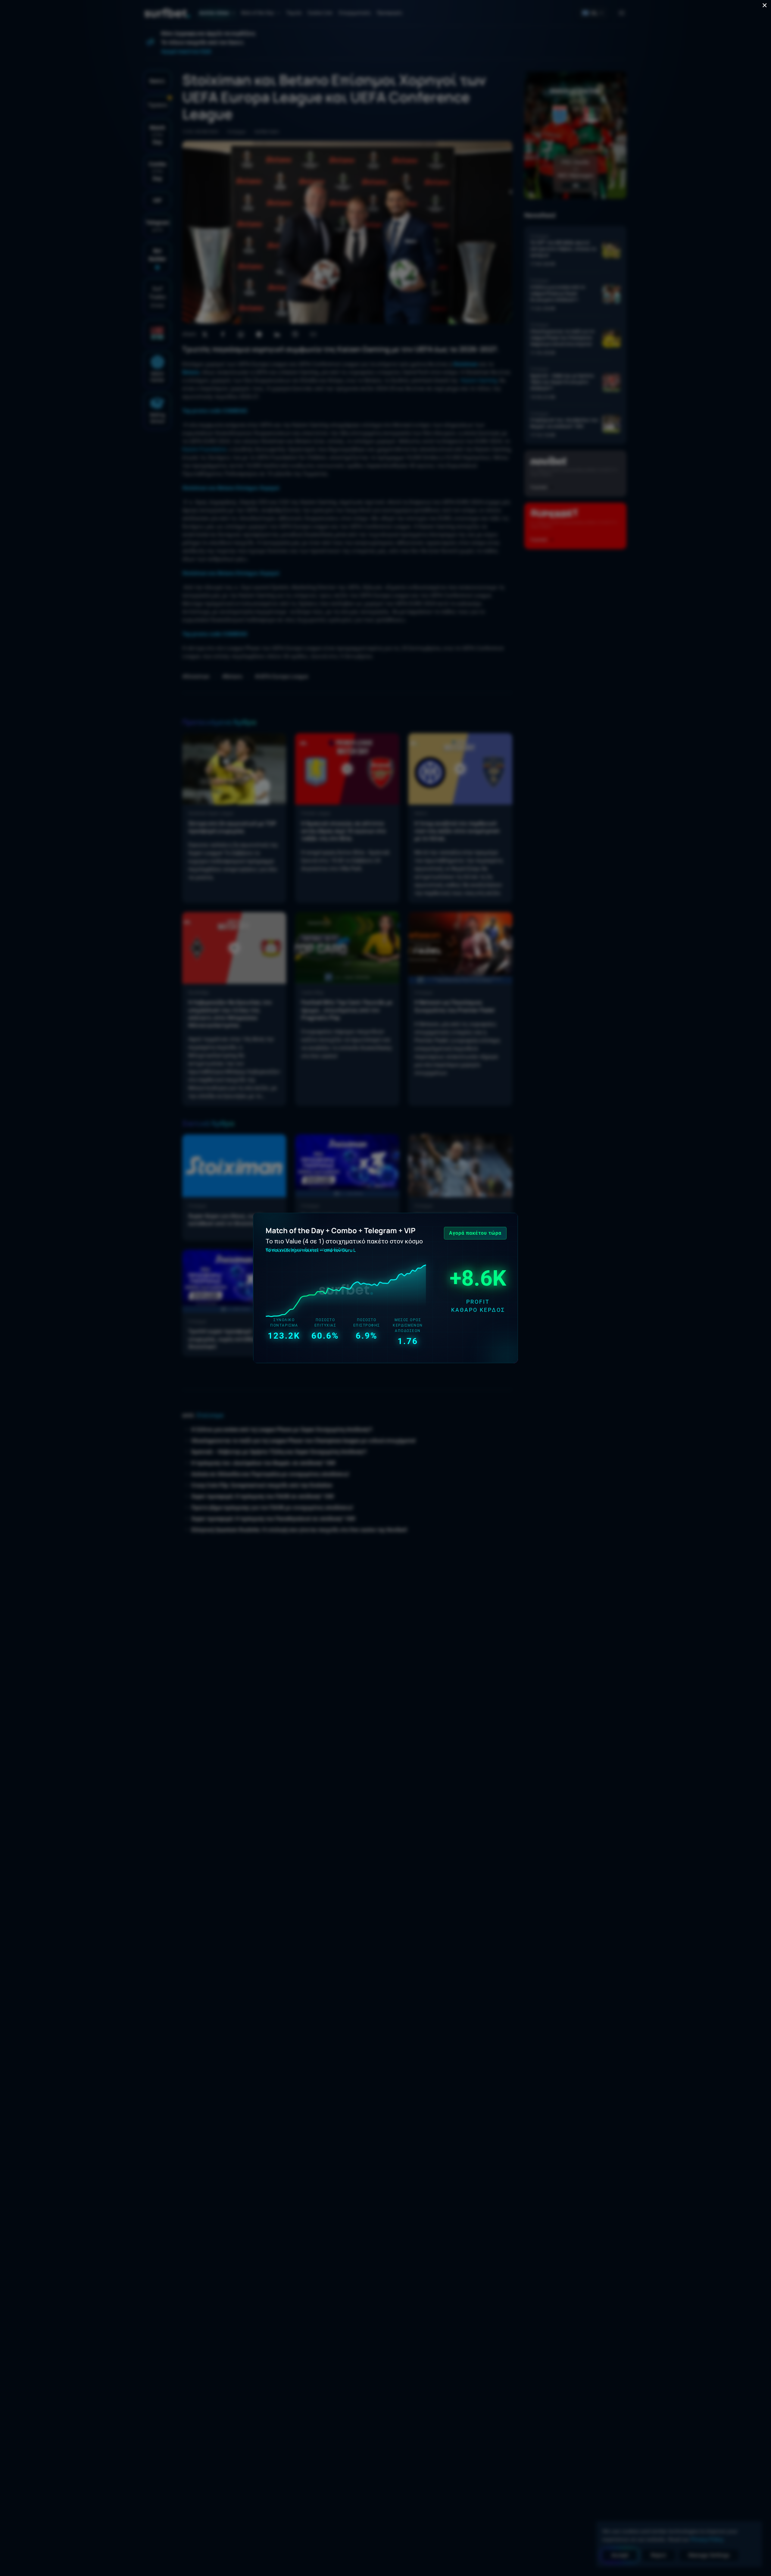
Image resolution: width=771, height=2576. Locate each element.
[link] (385, 1288)
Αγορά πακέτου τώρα (475, 1233)
